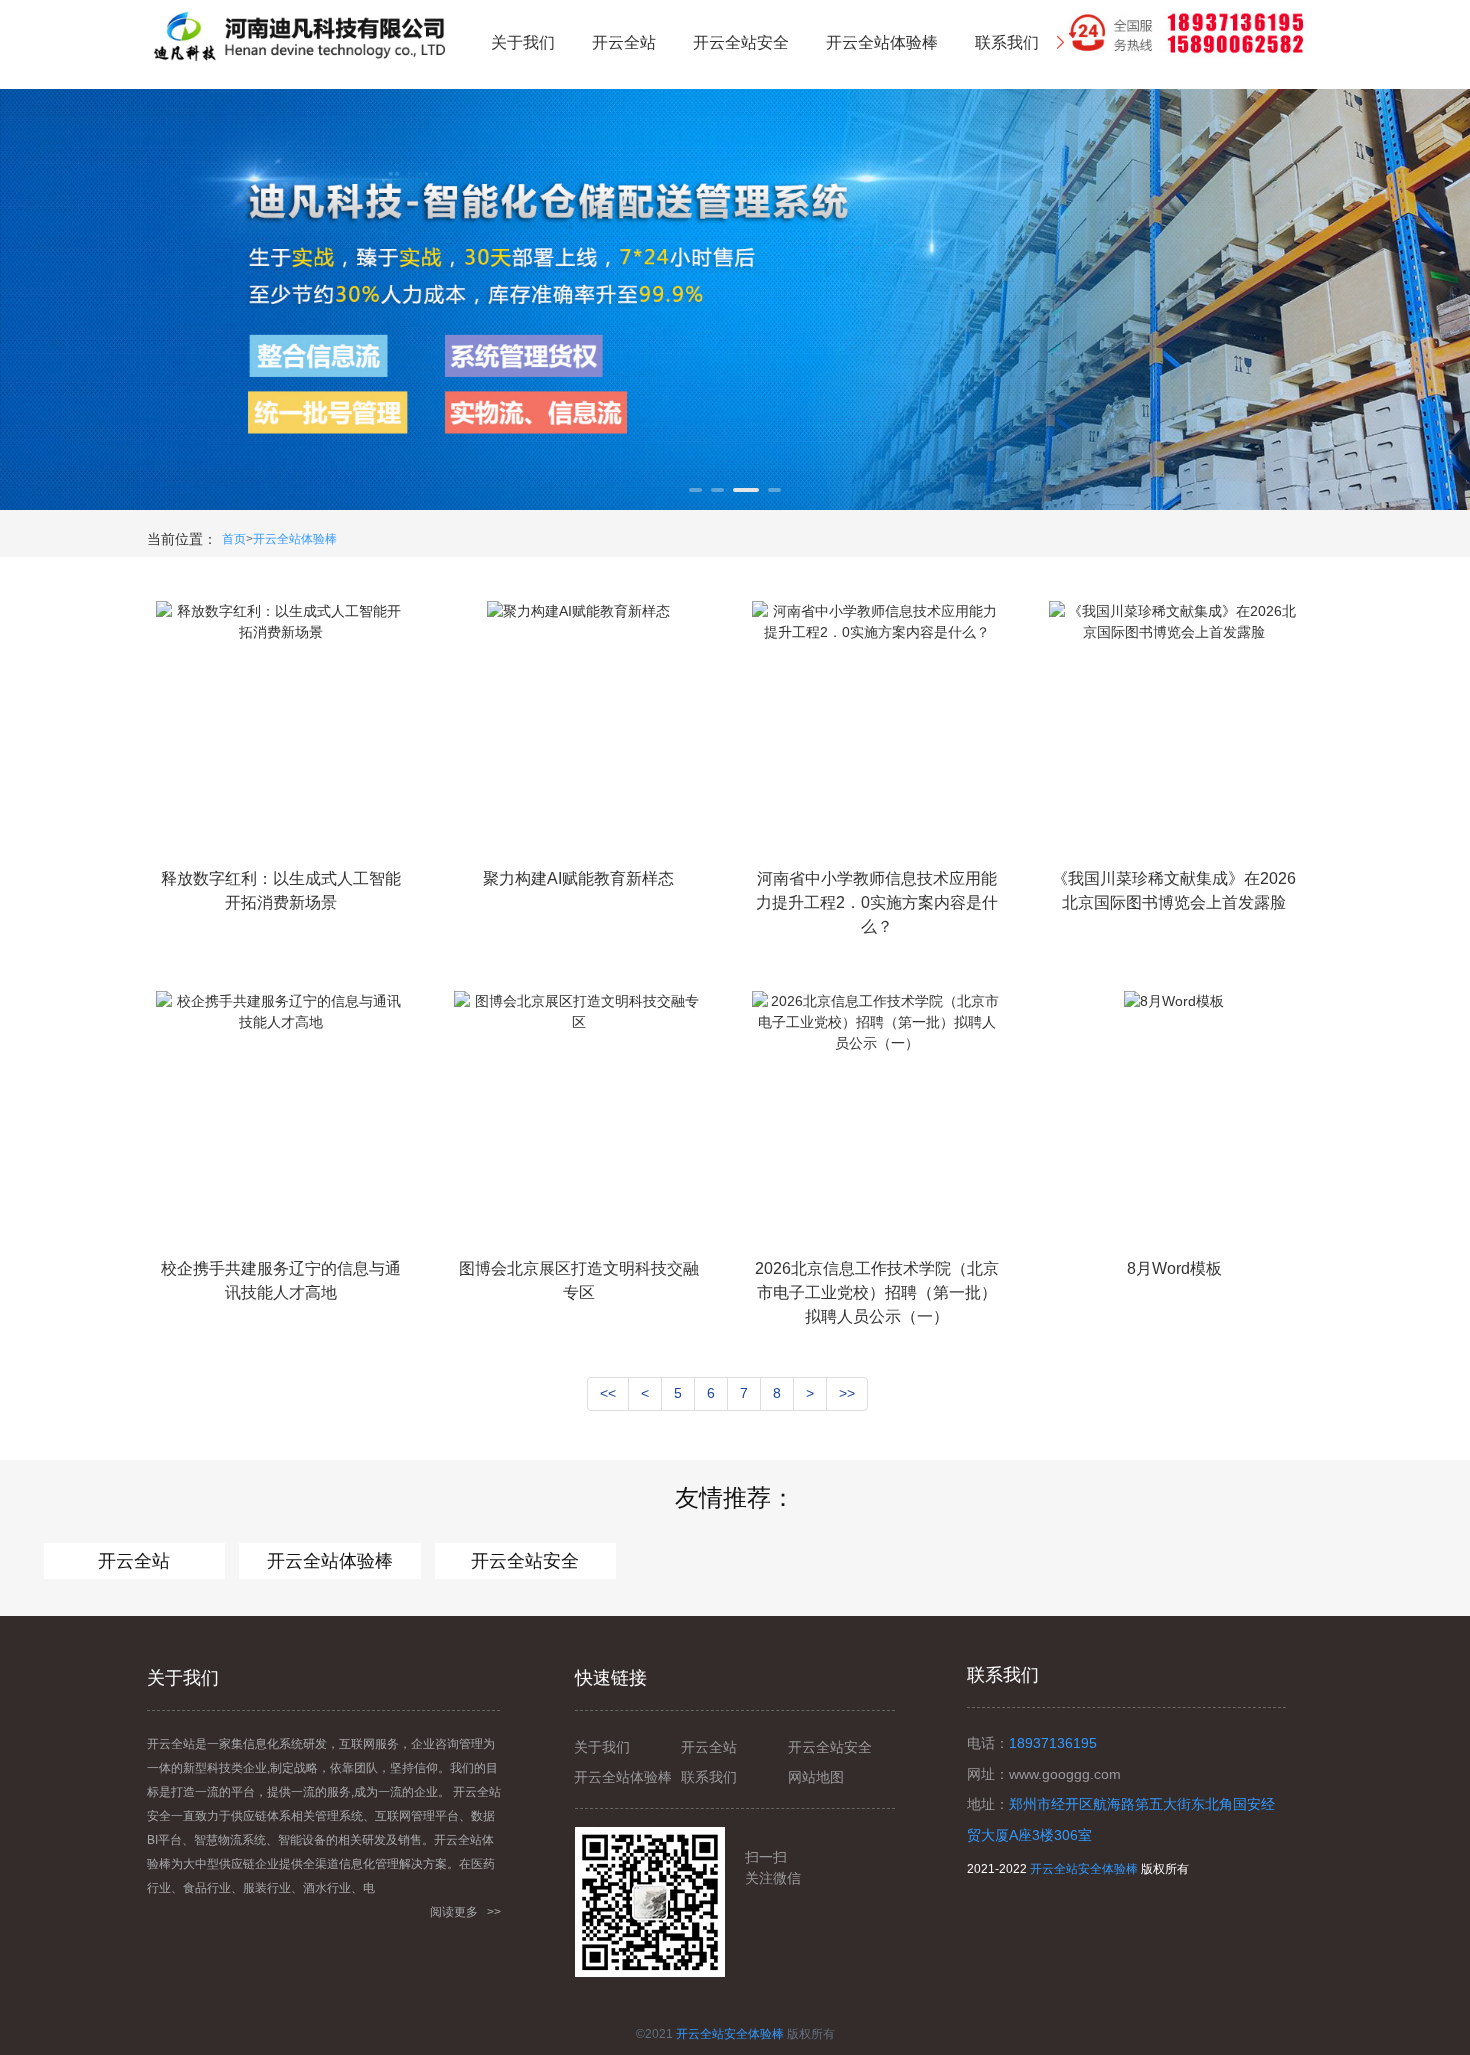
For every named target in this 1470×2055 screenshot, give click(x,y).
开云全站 (134, 1561)
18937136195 (1053, 1743)
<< (608, 1393)
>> (847, 1393)
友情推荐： (735, 1497)
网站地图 (816, 1777)
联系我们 (709, 1777)
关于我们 (602, 1747)
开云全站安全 (525, 1561)
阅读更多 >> (465, 1912)
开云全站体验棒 (295, 539)
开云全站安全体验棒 (1084, 1869)
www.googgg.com (1065, 1774)
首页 (234, 539)
